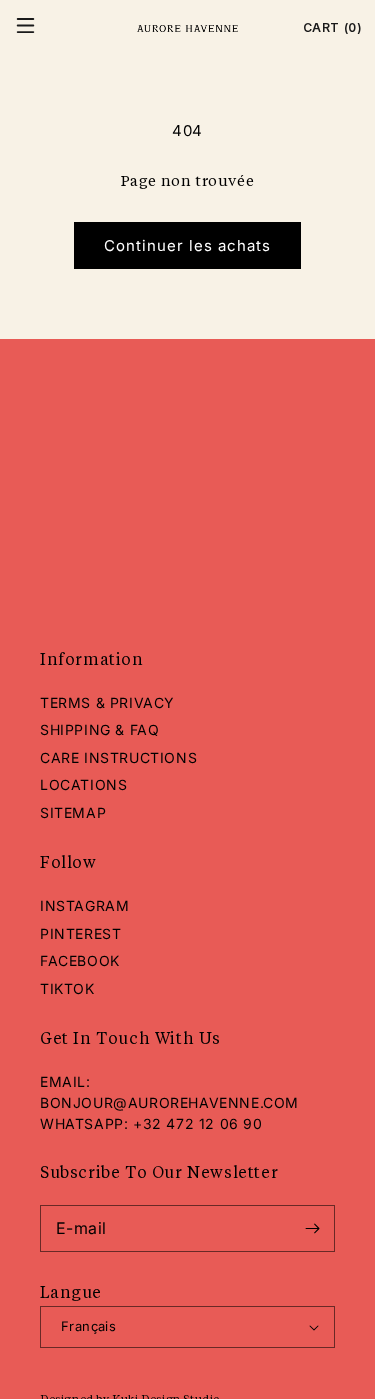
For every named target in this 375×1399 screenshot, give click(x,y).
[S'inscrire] (312, 1228)
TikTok (67, 988)
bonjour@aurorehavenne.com (169, 1102)
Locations (83, 784)
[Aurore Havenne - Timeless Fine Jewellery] (187, 28)
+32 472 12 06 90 (198, 1123)
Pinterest (80, 933)
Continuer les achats (187, 245)
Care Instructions (118, 757)
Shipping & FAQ (99, 729)
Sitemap (73, 812)
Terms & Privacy (107, 702)
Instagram (84, 905)
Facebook (80, 960)
